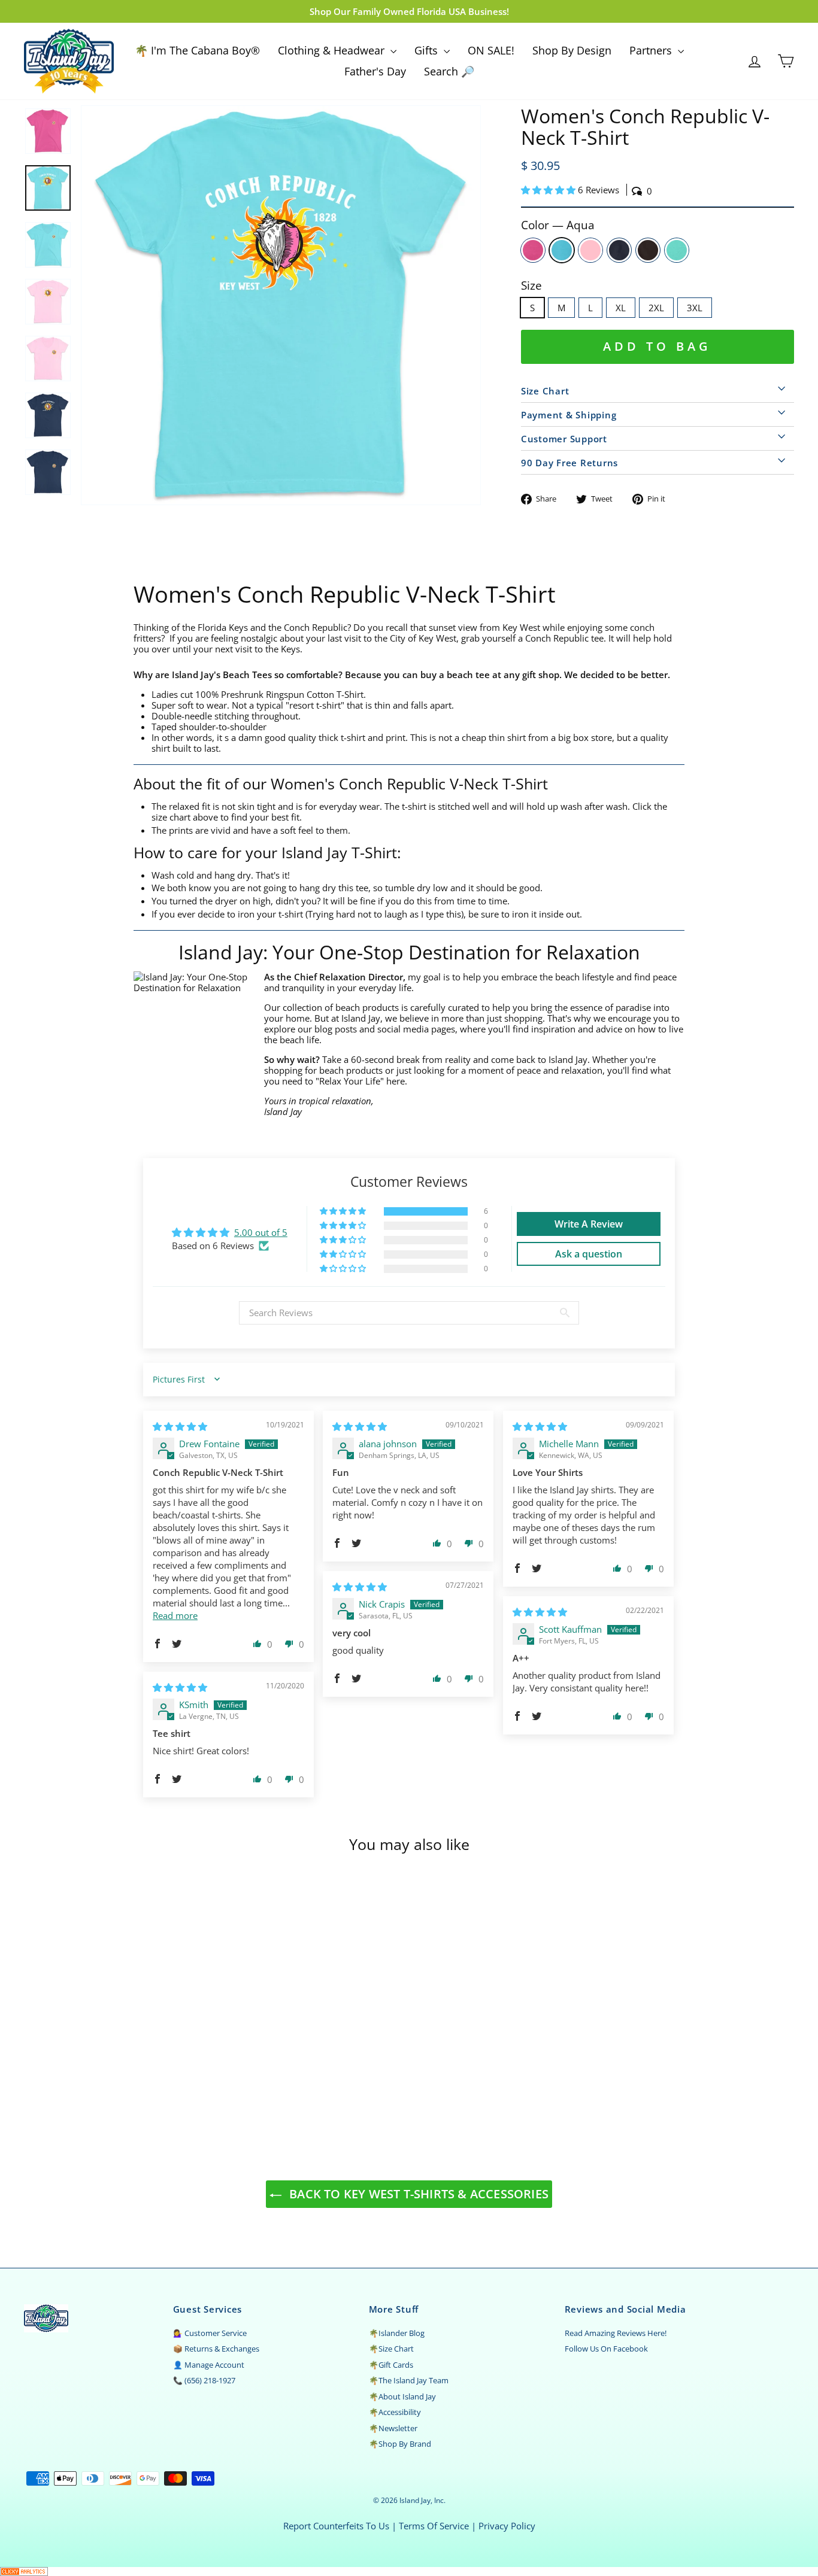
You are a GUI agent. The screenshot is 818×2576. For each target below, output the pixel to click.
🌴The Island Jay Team (409, 2380)
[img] (180, 1426)
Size (531, 286)
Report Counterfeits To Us (336, 2526)
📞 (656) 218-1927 (204, 2380)
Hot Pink (533, 250)
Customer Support (564, 439)
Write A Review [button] (589, 1224)
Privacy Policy (507, 2526)
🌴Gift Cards (391, 2365)
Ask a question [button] (589, 1254)
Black (648, 250)
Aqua (562, 250)
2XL (656, 308)
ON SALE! (491, 50)
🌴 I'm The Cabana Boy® (197, 50)
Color (558, 225)
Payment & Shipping (569, 415)
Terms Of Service (434, 2526)
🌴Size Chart (391, 2349)
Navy (619, 250)
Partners (652, 50)
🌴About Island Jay (402, 2396)
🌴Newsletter (393, 2428)
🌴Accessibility (395, 2412)
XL (621, 308)
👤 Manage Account (209, 2365)
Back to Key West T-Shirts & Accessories (417, 2194)
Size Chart (545, 391)
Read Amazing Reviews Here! (616, 2333)
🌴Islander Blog (397, 2333)
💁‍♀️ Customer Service (210, 2333)
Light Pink (590, 250)
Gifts (428, 50)
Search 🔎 (449, 71)
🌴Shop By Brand (400, 2444)
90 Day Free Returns (569, 463)
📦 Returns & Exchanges (216, 2349)
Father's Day (375, 71)
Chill (677, 250)
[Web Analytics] (409, 2572)
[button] (549, 190)
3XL (695, 308)
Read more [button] (175, 1615)
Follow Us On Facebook (606, 2349)
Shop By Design (572, 50)
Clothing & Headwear (333, 50)
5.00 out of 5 (261, 1232)
